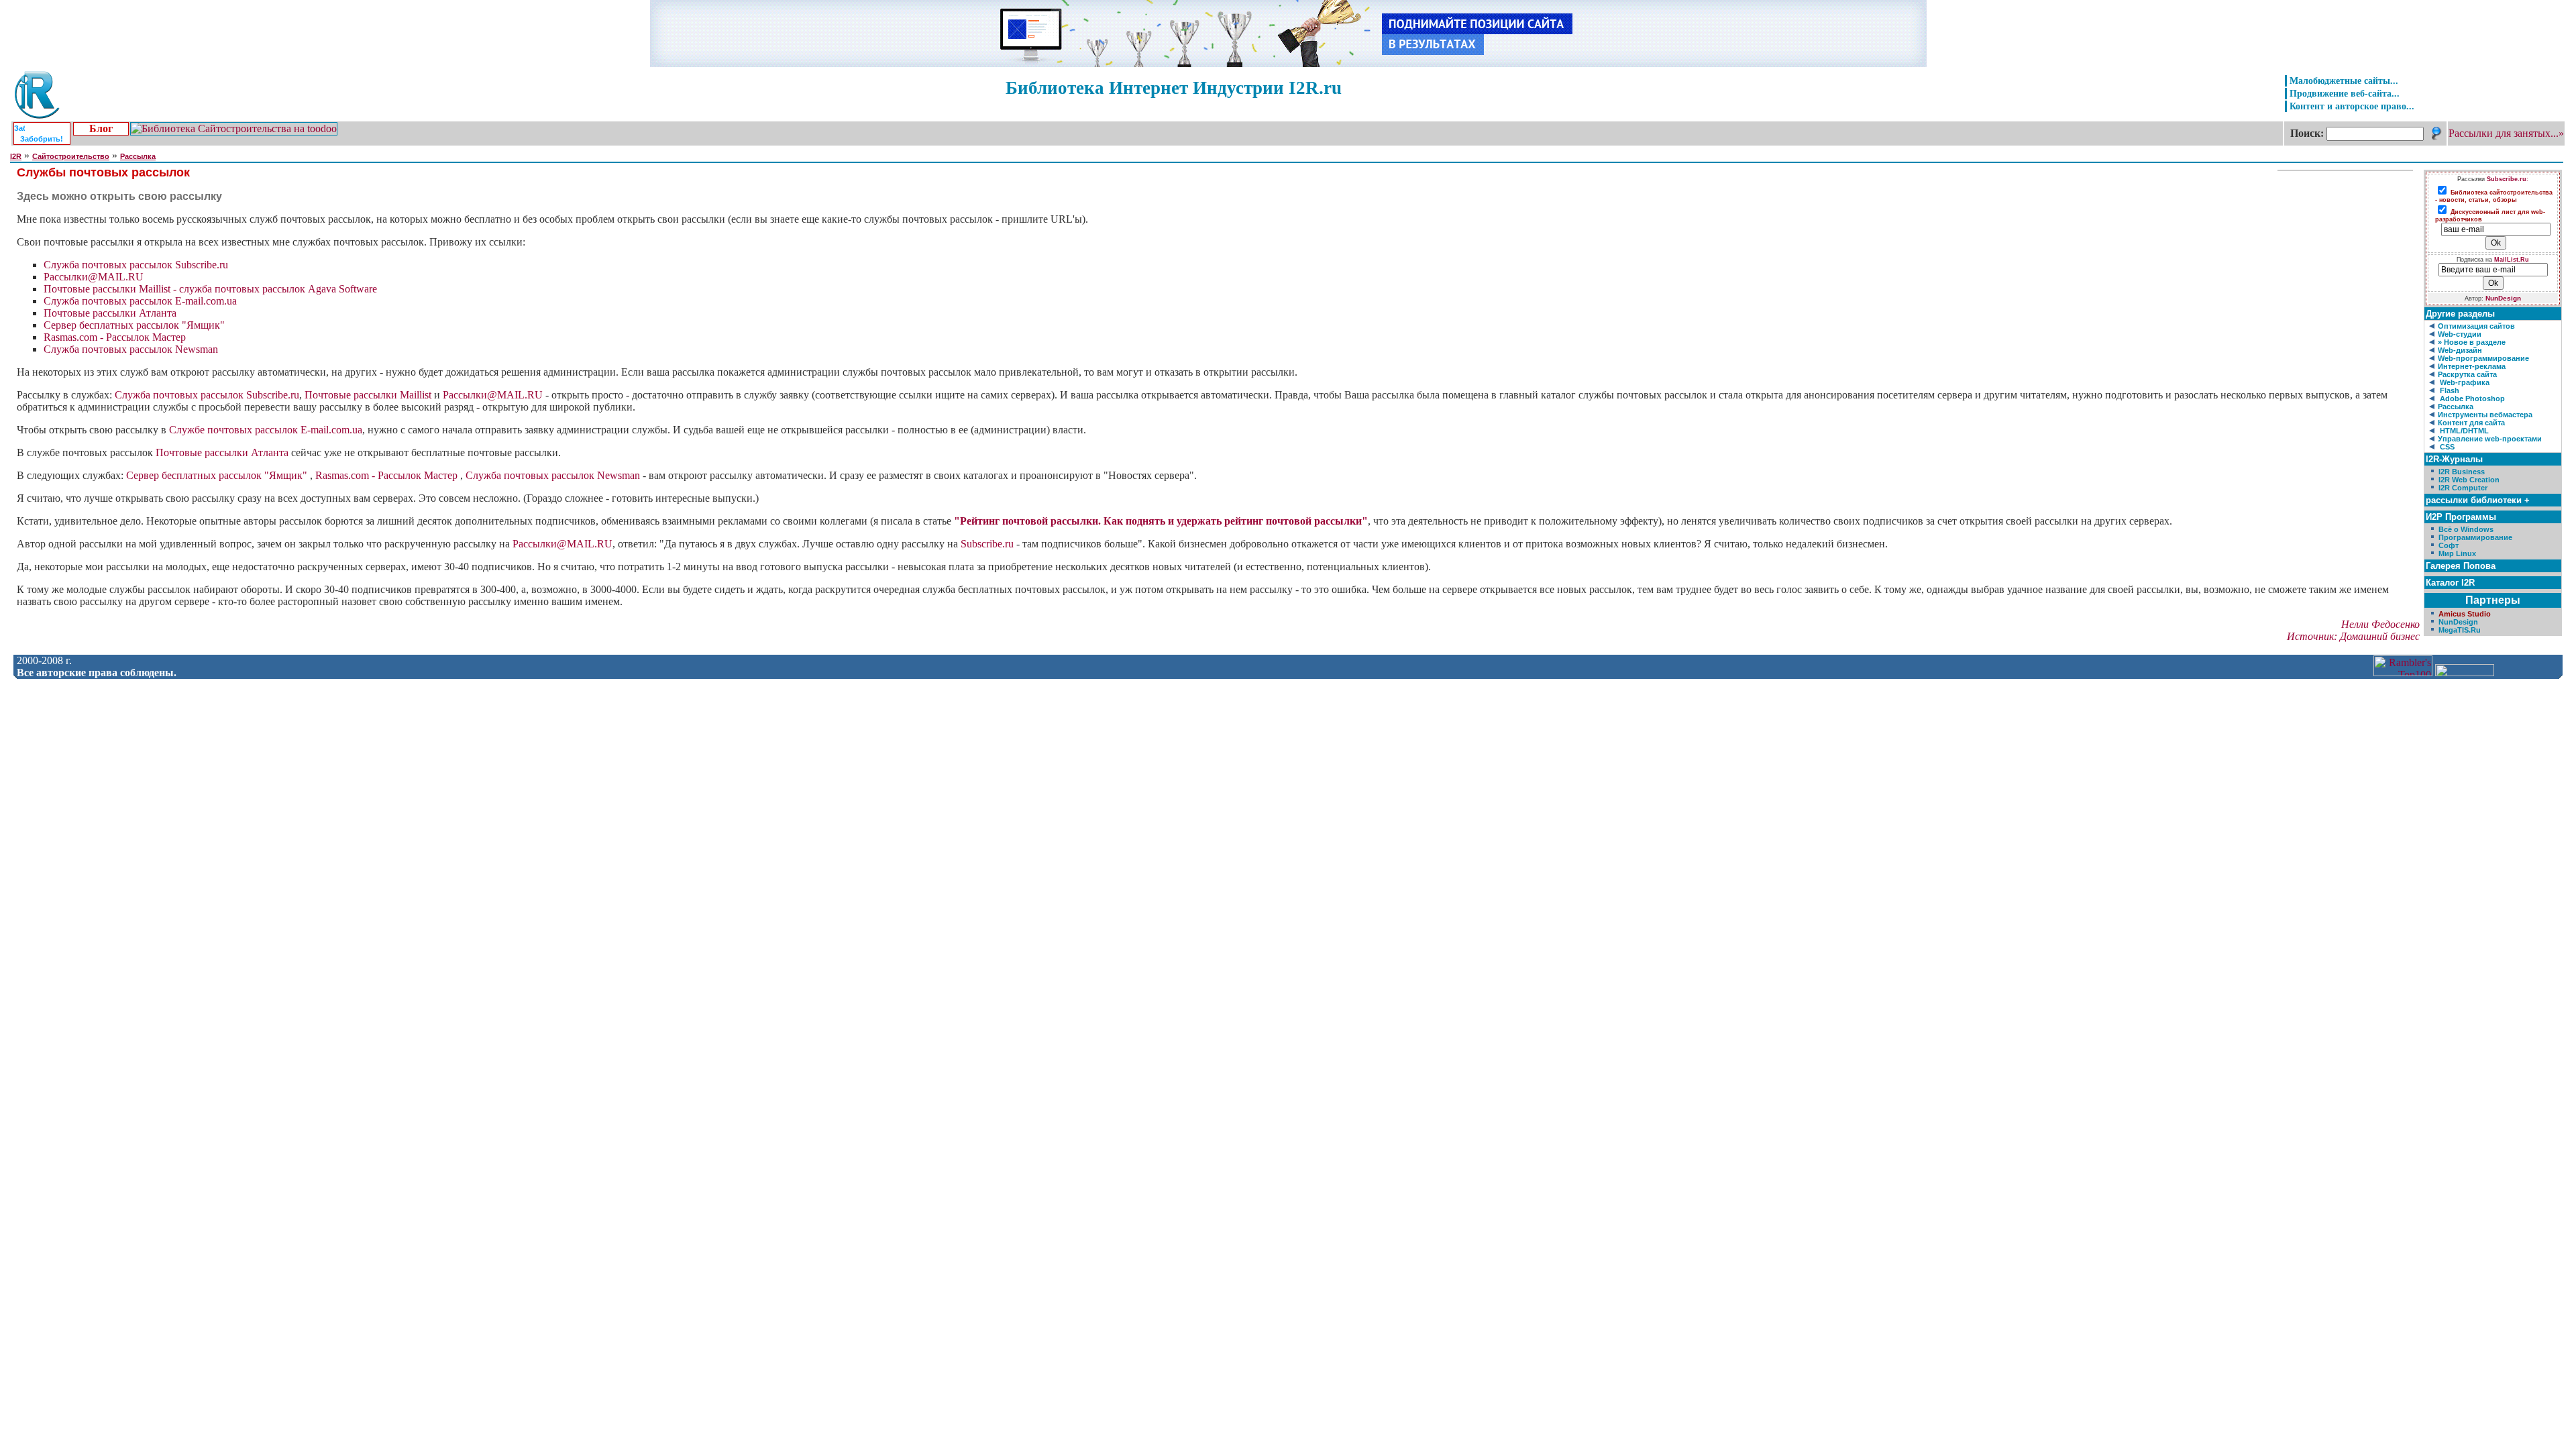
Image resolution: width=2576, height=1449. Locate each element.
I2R (16, 156)
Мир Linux (2457, 553)
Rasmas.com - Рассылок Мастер (115, 337)
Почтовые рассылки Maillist (368, 395)
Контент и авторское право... (2352, 106)
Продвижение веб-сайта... (2345, 93)
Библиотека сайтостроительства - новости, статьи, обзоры (2494, 196)
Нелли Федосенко (2380, 624)
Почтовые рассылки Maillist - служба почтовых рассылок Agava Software (210, 289)
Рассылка (138, 156)
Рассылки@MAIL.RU (94, 277)
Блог (101, 128)
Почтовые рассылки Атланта (110, 313)
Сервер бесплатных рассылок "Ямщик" (134, 325)
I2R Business (2462, 472)
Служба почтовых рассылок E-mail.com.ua (140, 301)
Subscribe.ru (987, 544)
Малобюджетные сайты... (2344, 80)
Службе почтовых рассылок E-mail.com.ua (266, 430)
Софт (2449, 545)
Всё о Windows (2466, 529)
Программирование (2475, 537)
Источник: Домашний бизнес (2353, 636)
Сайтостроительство (71, 156)
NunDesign (2503, 298)
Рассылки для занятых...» (2506, 133)
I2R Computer (2463, 488)
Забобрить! (42, 139)
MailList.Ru (2512, 260)
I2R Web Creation (2469, 480)
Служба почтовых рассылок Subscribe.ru (136, 265)
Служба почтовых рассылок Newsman (131, 349)
